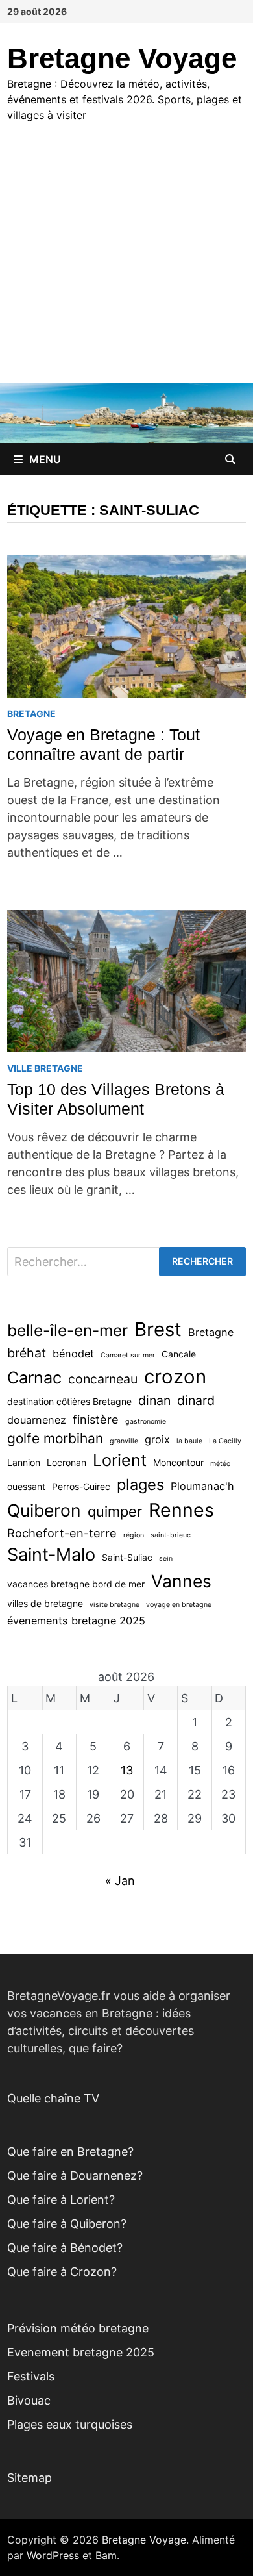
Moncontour (178, 1462)
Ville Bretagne (45, 1068)
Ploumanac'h (202, 1486)
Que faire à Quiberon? (67, 2224)
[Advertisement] (126, 265)
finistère (96, 1419)
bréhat (27, 1353)
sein (166, 1559)
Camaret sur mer (128, 1355)
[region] (126, 2465)
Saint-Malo (51, 1555)
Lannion (24, 1462)
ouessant (26, 1486)
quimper (115, 1511)
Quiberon (44, 1510)
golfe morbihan (55, 1438)
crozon (175, 1377)
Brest (158, 1329)
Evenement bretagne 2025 (81, 2352)
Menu (45, 459)
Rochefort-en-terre (62, 1533)
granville (124, 1441)
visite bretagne (114, 1605)
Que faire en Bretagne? (70, 2152)
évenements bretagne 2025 (76, 1621)
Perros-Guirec (81, 1486)
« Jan (120, 1881)
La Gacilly (225, 1441)
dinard (196, 1400)
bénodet (73, 1354)
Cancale (179, 1354)
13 (127, 1770)
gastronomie (146, 1421)
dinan (154, 1400)
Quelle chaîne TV (53, 2098)
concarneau (103, 1379)
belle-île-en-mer (67, 1330)
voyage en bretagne (179, 1605)
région (134, 1535)
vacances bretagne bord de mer (76, 1584)
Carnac (34, 1378)
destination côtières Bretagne (69, 1401)
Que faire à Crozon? (62, 2272)
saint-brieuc (171, 1535)
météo (220, 1464)
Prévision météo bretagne (78, 2328)
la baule (189, 1441)
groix (157, 1439)
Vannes (181, 1581)
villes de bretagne (45, 1603)
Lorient (120, 1460)
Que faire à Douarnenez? (75, 2176)
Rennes (181, 1510)
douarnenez (37, 1420)
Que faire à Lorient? (61, 2200)
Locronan (66, 1462)
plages (140, 1484)
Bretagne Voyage (122, 58)
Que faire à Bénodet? (65, 2248)
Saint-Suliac (127, 1557)
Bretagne (31, 713)
